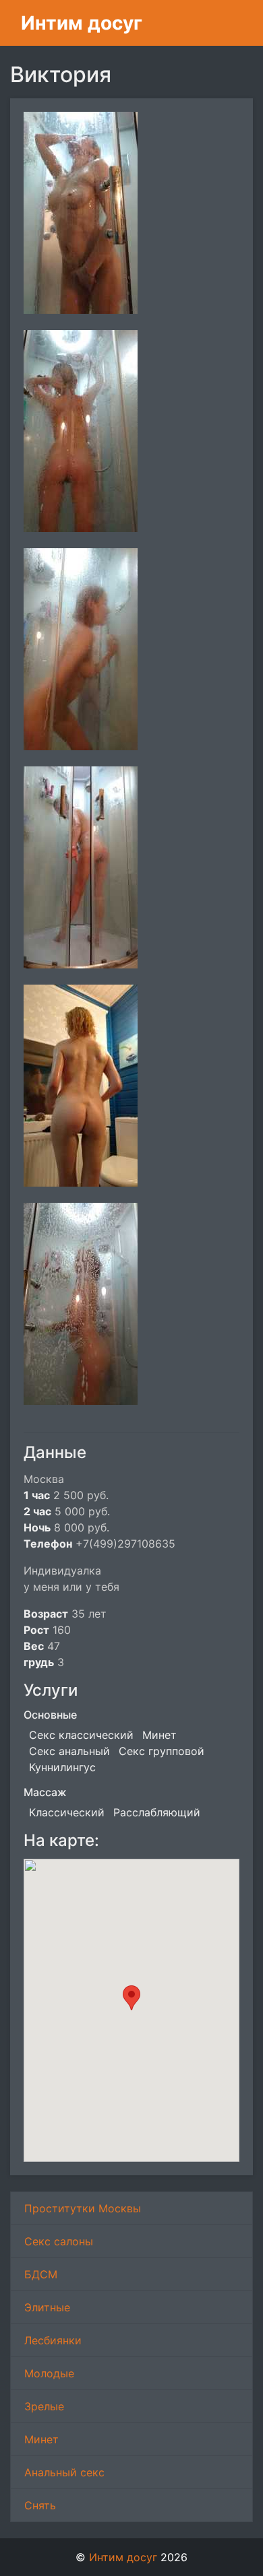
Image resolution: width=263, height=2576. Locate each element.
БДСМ (41, 2274)
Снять (40, 2505)
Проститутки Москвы (83, 2208)
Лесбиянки (53, 2340)
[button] (131, 1998)
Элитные (47, 2307)
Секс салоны (59, 2241)
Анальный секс (64, 2472)
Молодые (49, 2373)
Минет (41, 2439)
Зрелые (44, 2406)
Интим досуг (82, 23)
